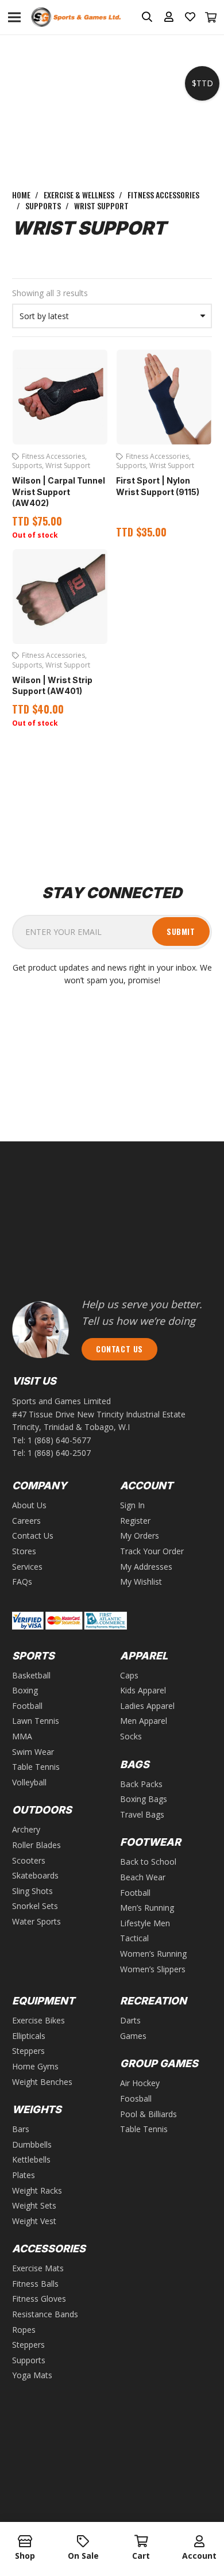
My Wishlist (141, 1582)
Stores (24, 1551)
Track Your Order (152, 1551)
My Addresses (146, 1567)
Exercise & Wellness (79, 195)
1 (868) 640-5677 (59, 1440)
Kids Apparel (143, 1690)
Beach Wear (143, 1877)
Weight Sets (34, 2205)
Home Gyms (35, 2066)
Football (27, 1706)
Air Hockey (140, 2083)
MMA (22, 1736)
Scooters (29, 1860)
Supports (43, 206)
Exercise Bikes (38, 2020)
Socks (131, 1736)
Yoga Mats (32, 2375)
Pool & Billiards (148, 2114)
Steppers (28, 2051)
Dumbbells (32, 2144)
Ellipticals (29, 2036)
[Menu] (14, 17)
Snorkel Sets (35, 1906)
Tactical (134, 1938)
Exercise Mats (38, 2268)
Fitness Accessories (163, 195)
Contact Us (33, 1536)
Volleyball (29, 1782)
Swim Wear (33, 1752)
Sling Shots (32, 1891)
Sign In (132, 1505)
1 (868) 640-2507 (59, 1453)
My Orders (140, 1536)
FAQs (22, 1582)
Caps (129, 1675)
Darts (130, 2020)
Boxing (25, 1690)
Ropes (24, 2330)
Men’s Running (147, 1908)
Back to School (148, 1862)
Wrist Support (68, 465)
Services (27, 1567)
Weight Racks (37, 2190)
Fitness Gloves (39, 2299)
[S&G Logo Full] (76, 18)
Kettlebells (31, 2159)
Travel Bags (142, 1814)
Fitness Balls (35, 2284)
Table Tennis (36, 1767)
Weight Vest (34, 2221)
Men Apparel (144, 1721)
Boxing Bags (144, 1799)
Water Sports (36, 1921)
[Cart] (211, 17)
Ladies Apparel (147, 1706)
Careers (26, 1521)
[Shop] (25, 2542)
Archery (26, 1829)
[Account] (199, 2542)
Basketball (31, 1675)
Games (133, 2036)
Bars (21, 2129)
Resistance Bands (45, 2314)
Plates (24, 2175)
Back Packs (141, 1784)
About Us (29, 1505)
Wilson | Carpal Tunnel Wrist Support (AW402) (59, 492)
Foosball (136, 2098)
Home (21, 195)
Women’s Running (153, 1954)
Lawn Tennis (36, 1721)
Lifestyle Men (145, 1923)
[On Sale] (83, 2542)
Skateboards (35, 1875)
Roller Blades (36, 1845)
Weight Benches (42, 2082)
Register (135, 1521)
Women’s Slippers (153, 1969)
